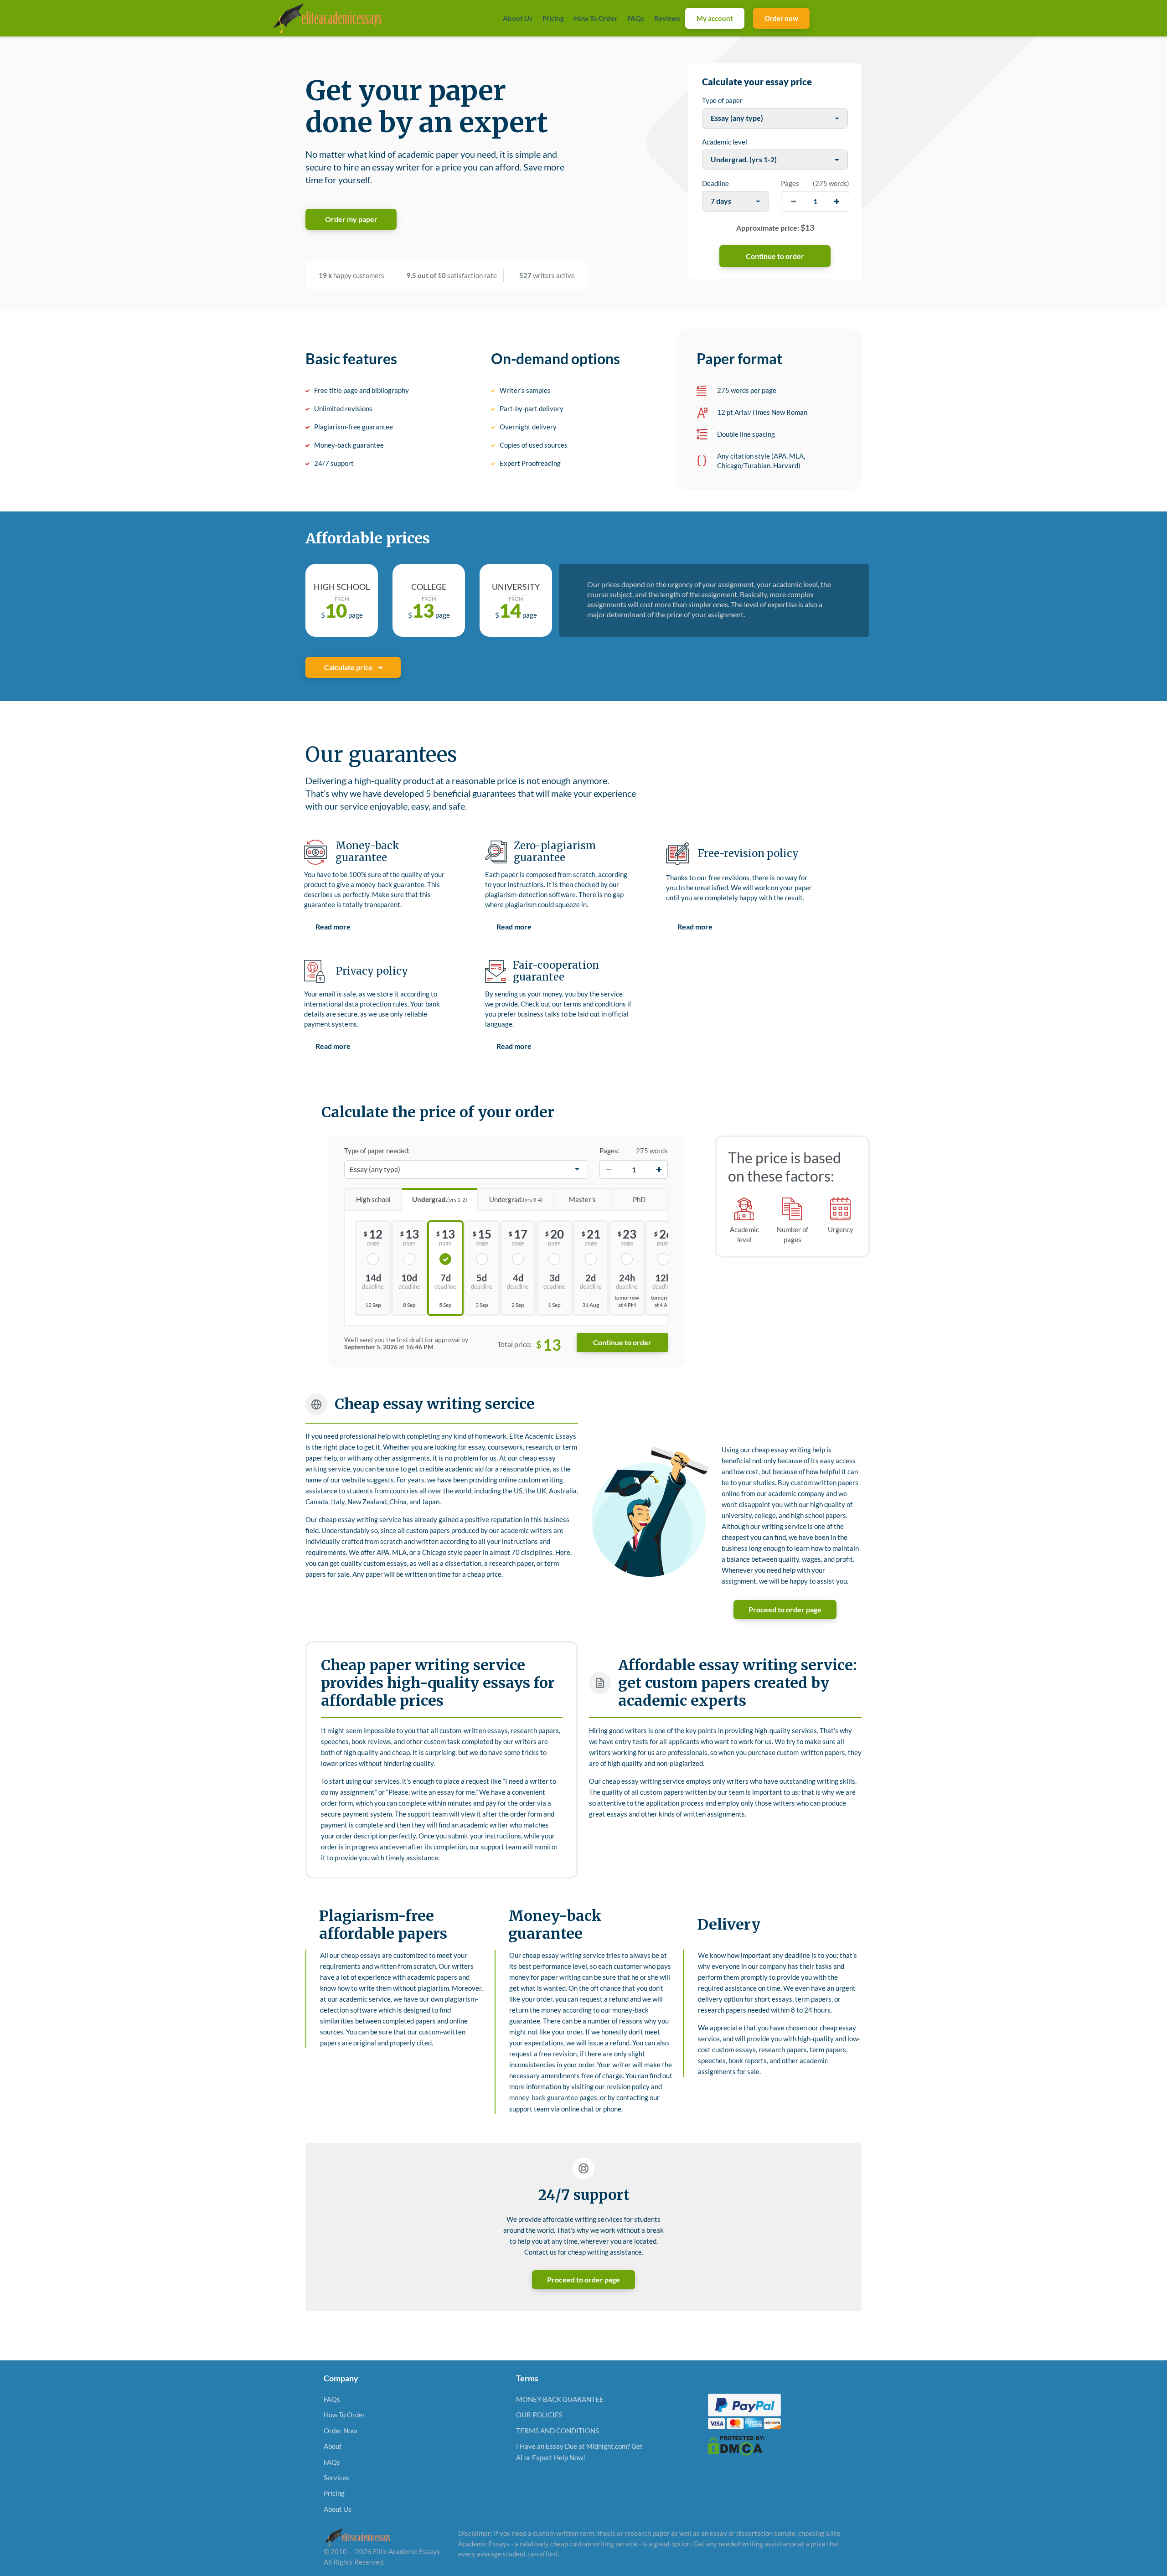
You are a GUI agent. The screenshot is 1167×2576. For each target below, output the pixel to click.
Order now (781, 18)
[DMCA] (736, 2445)
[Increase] (659, 1169)
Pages (790, 183)
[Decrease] (609, 1169)
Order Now (340, 2430)
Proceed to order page (785, 1609)
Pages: (609, 1151)
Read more (333, 927)
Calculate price (349, 667)
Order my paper (351, 219)
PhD (639, 1199)
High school (373, 1199)
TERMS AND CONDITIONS (558, 2430)
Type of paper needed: (377, 1151)
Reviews (667, 18)
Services (336, 2477)
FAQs (636, 18)
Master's (582, 1199)
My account (715, 18)
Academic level (725, 142)
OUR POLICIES (539, 2415)
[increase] (837, 201)
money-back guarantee (544, 2097)
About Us (518, 18)
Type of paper (722, 100)
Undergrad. (440, 1199)
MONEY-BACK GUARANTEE (560, 2399)
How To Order (596, 18)
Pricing (553, 18)
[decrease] (793, 201)
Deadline (715, 183)
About (333, 2446)
